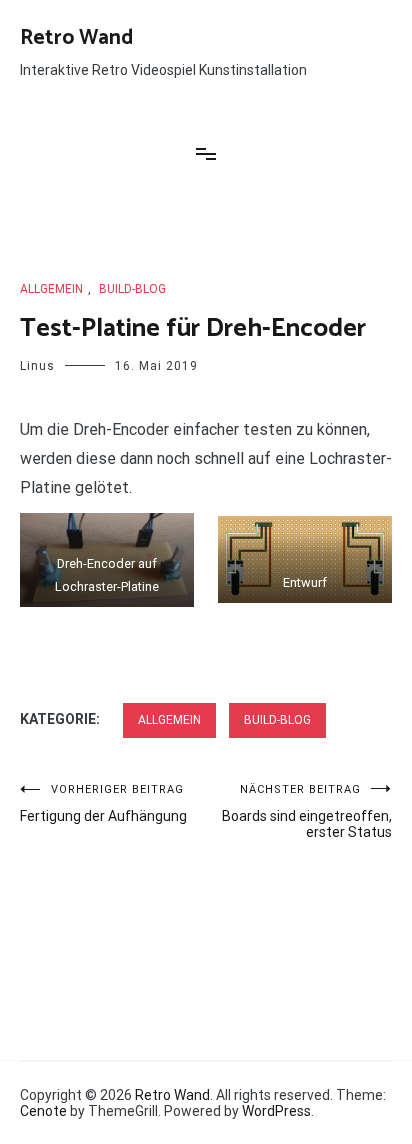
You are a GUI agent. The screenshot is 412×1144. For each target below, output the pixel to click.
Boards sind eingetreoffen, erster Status (307, 811)
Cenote (43, 1111)
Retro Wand (76, 38)
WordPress (276, 1111)
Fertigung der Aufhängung (103, 803)
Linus (37, 366)
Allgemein (51, 289)
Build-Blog (132, 289)
